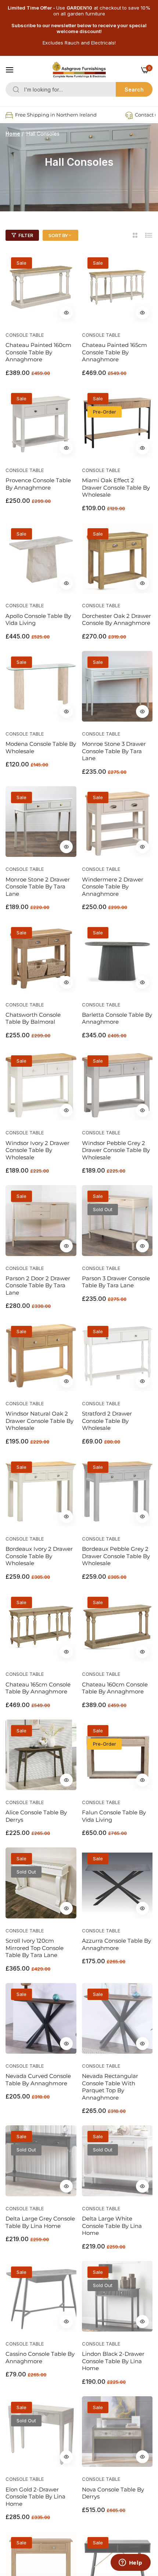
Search (134, 90)
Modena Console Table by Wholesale (41, 747)
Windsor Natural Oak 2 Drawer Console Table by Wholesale (39, 1421)
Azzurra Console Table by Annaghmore (116, 1944)
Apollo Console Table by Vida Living (38, 620)
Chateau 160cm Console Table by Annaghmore (115, 1688)
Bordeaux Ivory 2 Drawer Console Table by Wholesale (39, 1556)
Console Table (25, 335)
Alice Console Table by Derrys (36, 1816)
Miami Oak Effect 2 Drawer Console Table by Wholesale (116, 487)
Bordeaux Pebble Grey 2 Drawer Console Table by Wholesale (116, 1556)
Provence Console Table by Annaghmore (38, 484)
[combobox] (79, 89)
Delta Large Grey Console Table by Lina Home (40, 2222)
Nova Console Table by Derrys (113, 2493)
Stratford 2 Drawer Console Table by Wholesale (107, 1421)
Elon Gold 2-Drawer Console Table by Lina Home (35, 2497)
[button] (66, 313)
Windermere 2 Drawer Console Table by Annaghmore (113, 887)
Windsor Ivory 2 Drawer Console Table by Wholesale (37, 1150)
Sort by (58, 235)
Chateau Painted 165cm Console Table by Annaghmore (114, 352)
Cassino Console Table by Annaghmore (40, 2357)
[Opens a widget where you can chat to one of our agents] (130, 2563)
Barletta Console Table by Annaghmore (117, 1018)
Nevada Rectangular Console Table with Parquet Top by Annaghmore (110, 2087)
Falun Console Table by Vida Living (114, 1816)
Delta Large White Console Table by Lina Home (112, 2226)
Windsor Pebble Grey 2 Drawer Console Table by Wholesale (116, 1150)
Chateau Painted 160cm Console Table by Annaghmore (38, 352)
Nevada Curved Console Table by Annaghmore (38, 2080)
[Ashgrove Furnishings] (79, 70)
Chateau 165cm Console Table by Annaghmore (38, 1688)
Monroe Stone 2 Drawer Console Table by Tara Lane (38, 887)
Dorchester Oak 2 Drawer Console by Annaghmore (116, 620)
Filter (26, 235)
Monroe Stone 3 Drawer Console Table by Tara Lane (114, 751)
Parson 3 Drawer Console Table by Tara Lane (116, 1282)
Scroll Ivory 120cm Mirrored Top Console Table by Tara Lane (35, 1948)
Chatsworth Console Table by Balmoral (33, 1018)
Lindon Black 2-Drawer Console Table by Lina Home (113, 2361)
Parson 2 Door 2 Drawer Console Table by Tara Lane (38, 1285)
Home (13, 134)
